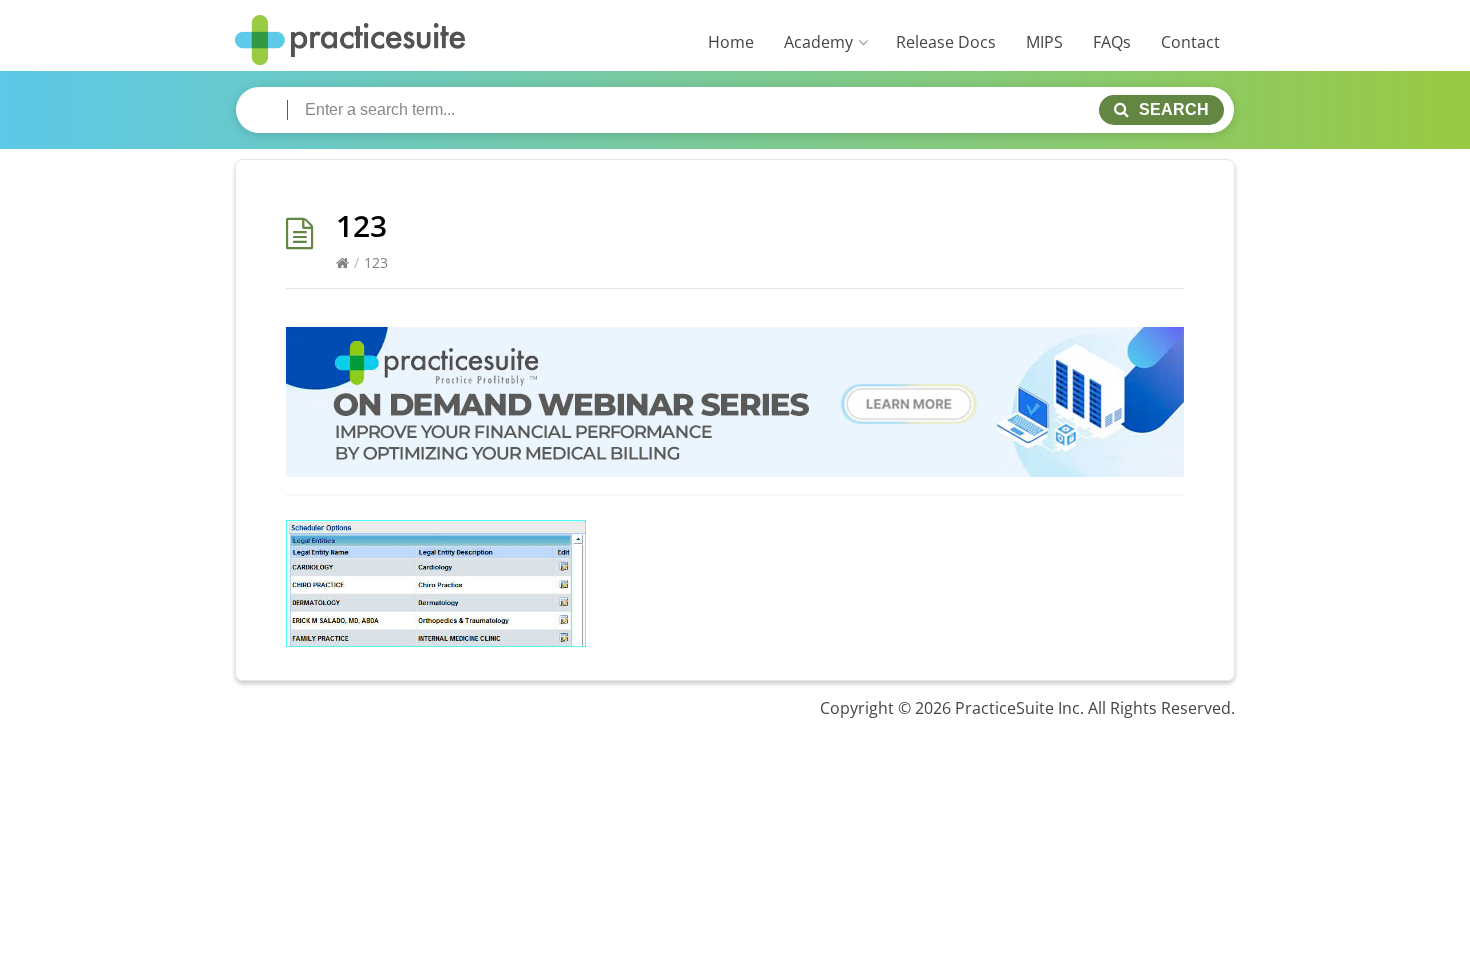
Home (731, 42)
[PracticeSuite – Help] (350, 40)
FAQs (1112, 42)
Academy (818, 42)
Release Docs (946, 42)
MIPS (1044, 42)
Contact (1190, 42)
